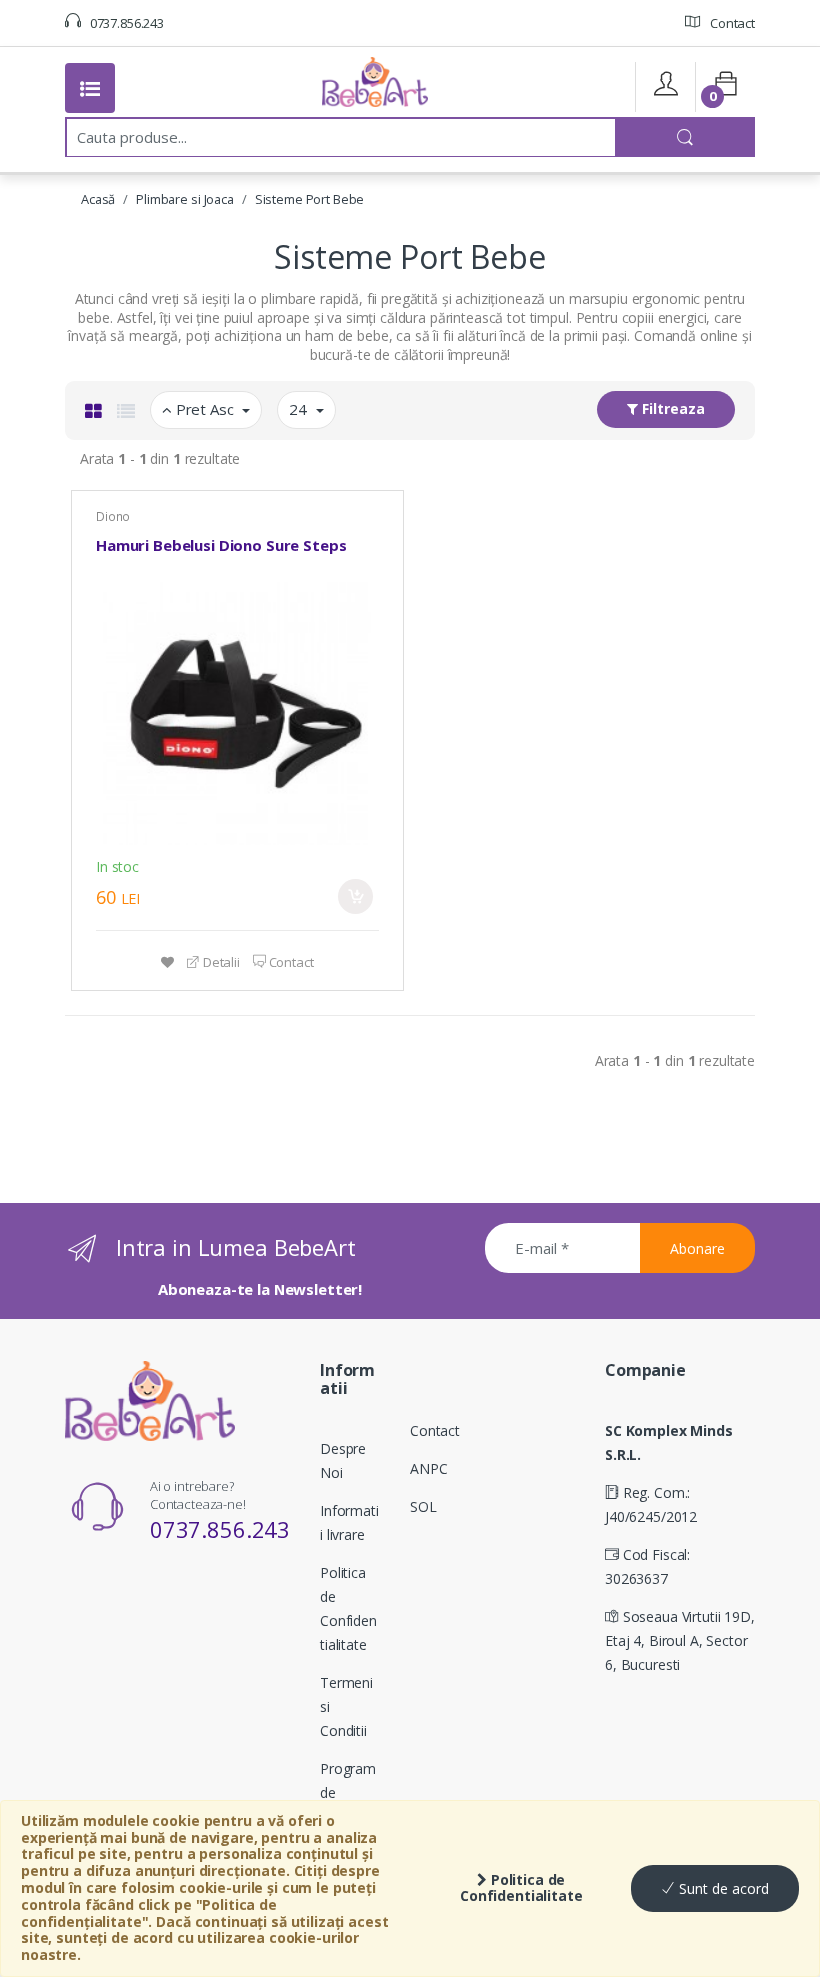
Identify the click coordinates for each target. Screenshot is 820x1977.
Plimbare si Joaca (185, 199)
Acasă (98, 199)
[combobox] (341, 137)
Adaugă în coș (355, 896)
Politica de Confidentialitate (521, 1888)
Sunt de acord (722, 1888)
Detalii (220, 962)
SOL (423, 1506)
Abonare (697, 1248)
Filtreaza (671, 408)
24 (300, 409)
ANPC (428, 1468)
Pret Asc (205, 409)
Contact (731, 23)
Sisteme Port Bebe (310, 199)
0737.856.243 (125, 23)
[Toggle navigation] (90, 88)
